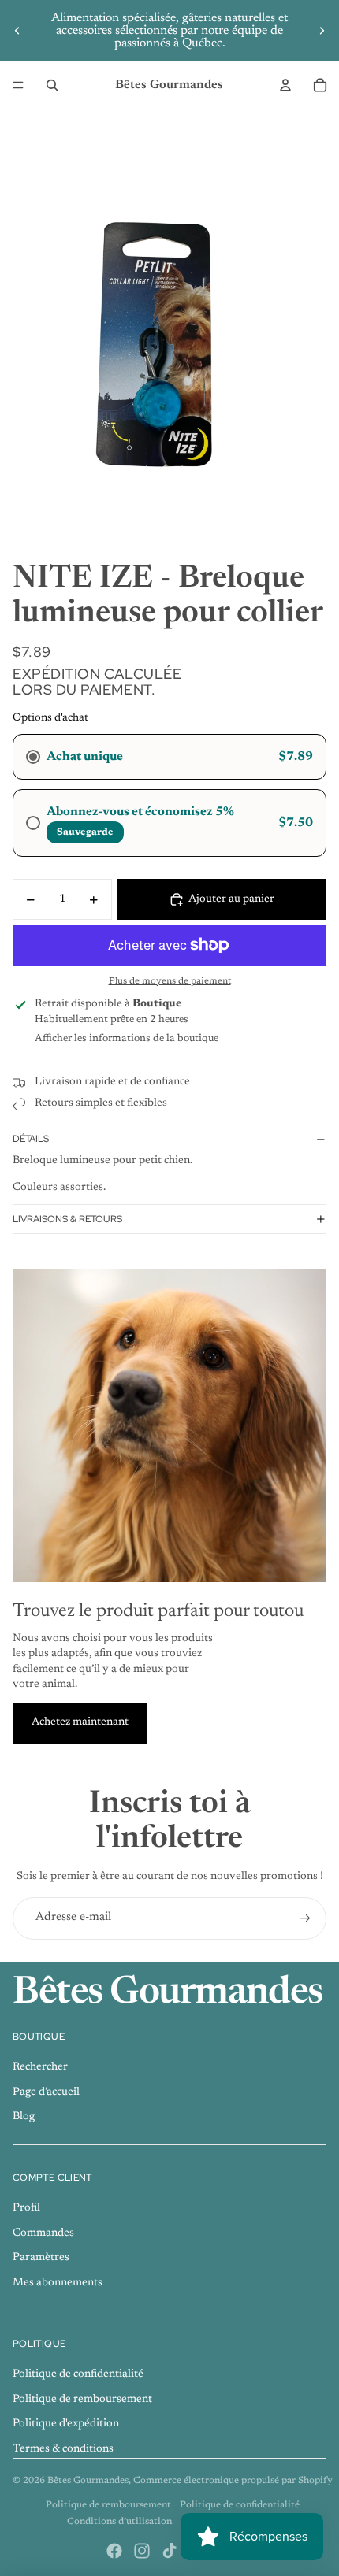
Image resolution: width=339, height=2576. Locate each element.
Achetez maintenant (80, 1722)
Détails (31, 1139)
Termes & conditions (63, 2449)
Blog (24, 2117)
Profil (26, 2208)
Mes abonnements (58, 2283)
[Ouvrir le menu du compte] (285, 85)
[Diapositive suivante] (322, 31)
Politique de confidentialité (78, 2374)
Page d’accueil (46, 2092)
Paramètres (41, 2258)
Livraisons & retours (67, 1219)
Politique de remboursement (82, 2400)
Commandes (43, 2233)
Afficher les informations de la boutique (127, 1038)
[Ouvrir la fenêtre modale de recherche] (52, 85)
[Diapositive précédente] (17, 31)
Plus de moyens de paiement (170, 981)
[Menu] (18, 85)
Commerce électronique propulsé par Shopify (233, 2481)
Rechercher (40, 2067)
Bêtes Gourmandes (88, 2481)
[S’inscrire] (305, 1918)
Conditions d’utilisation (119, 2522)
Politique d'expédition (66, 2424)
